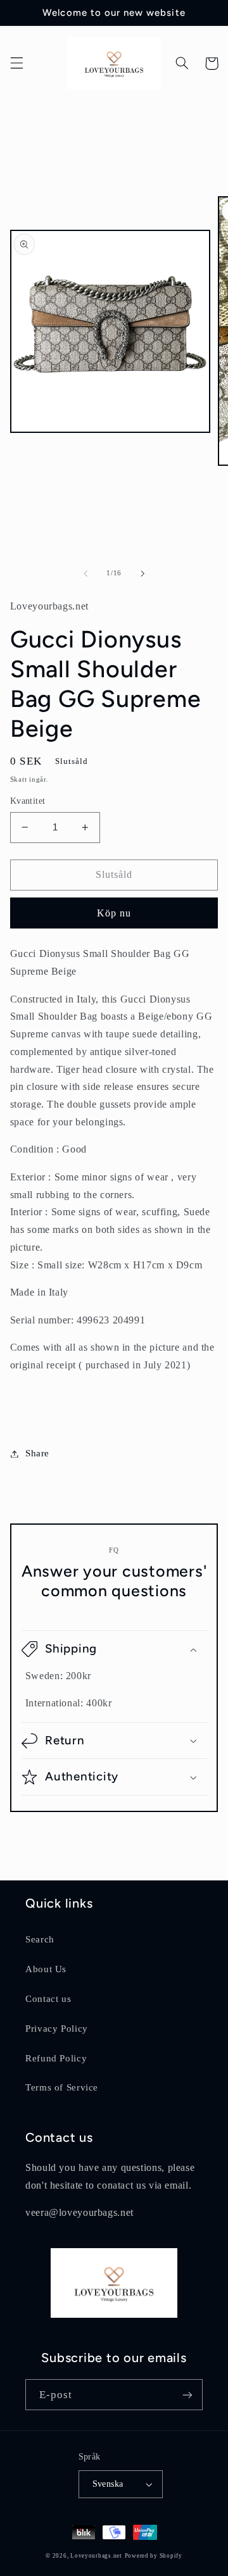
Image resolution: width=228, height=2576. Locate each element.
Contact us (48, 1999)
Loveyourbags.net (96, 2556)
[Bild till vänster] (85, 573)
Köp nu (114, 913)
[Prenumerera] (187, 2395)
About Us (46, 1969)
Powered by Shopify (154, 2556)
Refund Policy (56, 2058)
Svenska (108, 2484)
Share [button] (37, 1453)
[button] (16, 63)
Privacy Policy (57, 2029)
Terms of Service (62, 2087)
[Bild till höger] (142, 573)
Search (40, 1939)
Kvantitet (28, 801)
